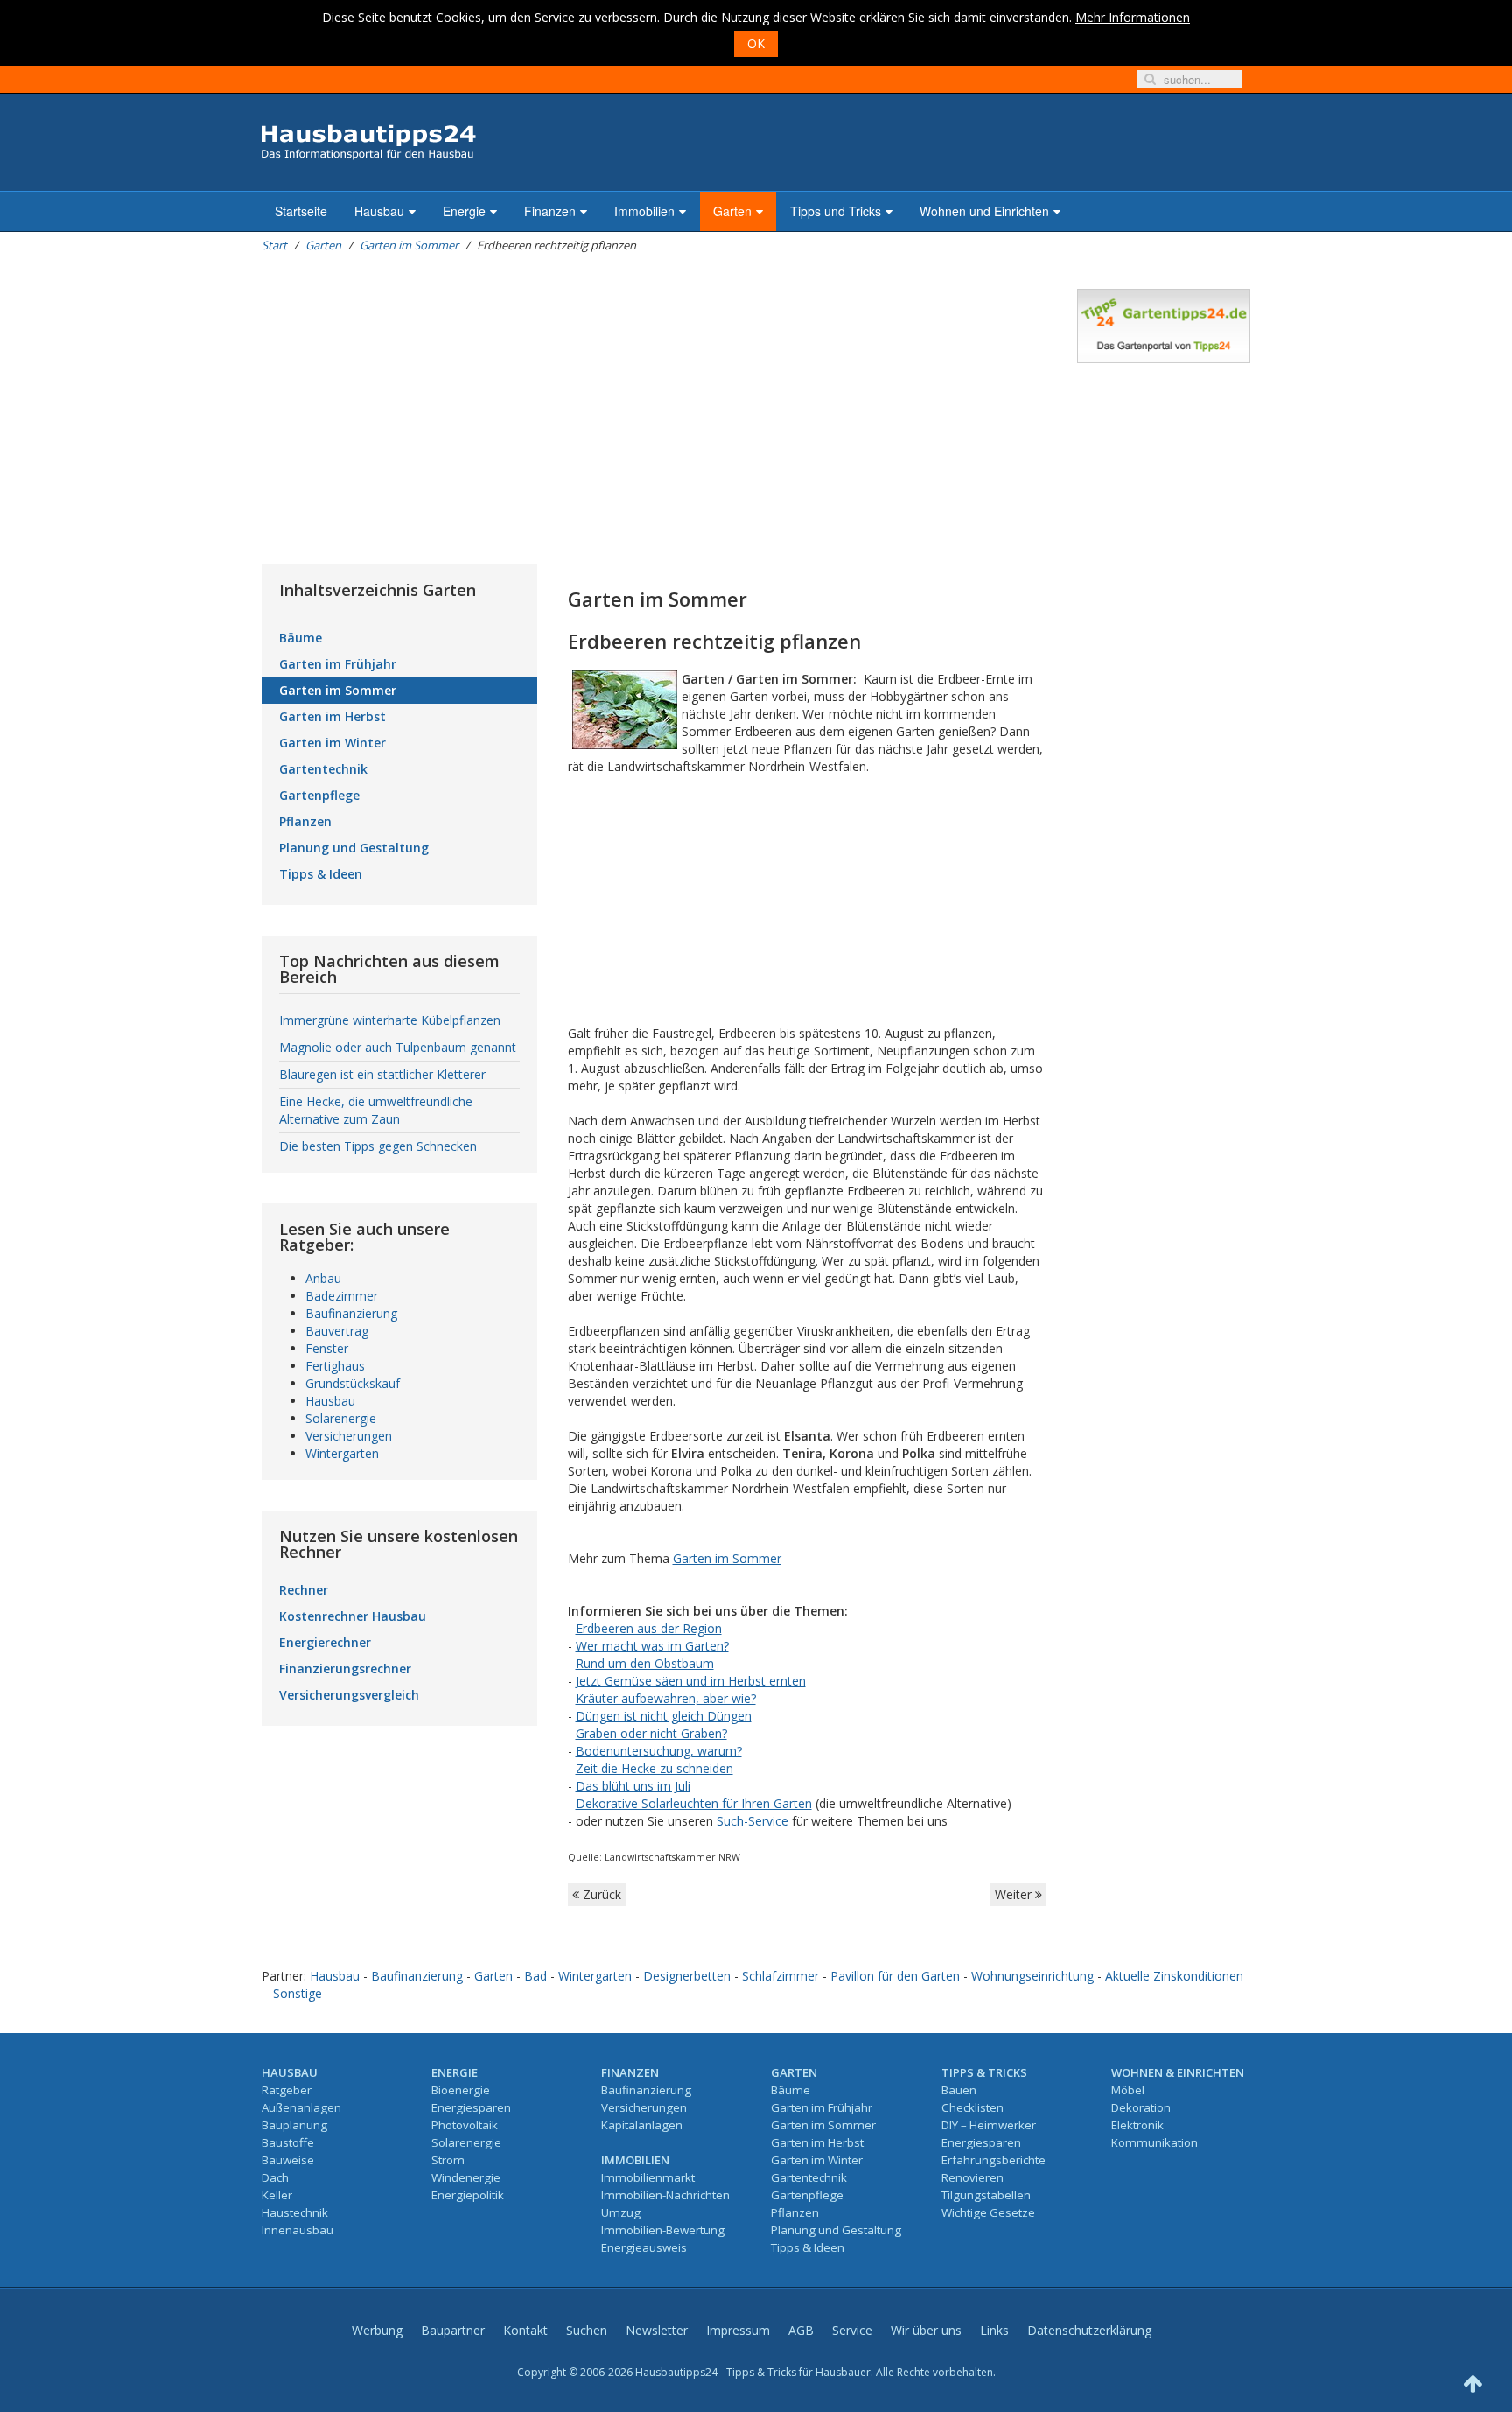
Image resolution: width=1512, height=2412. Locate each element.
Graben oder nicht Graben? (651, 1733)
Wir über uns (926, 2330)
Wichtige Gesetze (988, 2212)
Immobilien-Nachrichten (665, 2195)
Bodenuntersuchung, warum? (659, 1751)
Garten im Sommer (409, 245)
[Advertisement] (654, 411)
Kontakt (525, 2330)
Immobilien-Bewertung (663, 2230)
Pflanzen (305, 821)
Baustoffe (288, 2142)
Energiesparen (471, 2107)
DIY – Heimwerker (989, 2125)
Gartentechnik (323, 769)
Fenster (327, 1348)
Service (852, 2330)
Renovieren (973, 2177)
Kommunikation (1155, 2142)
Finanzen (550, 211)
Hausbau (379, 211)
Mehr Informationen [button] (1133, 17)
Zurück (600, 1894)
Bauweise (288, 2160)
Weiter (1015, 1894)
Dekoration (1141, 2107)
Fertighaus (335, 1366)
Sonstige (297, 1993)
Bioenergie (461, 2090)
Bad (535, 1976)
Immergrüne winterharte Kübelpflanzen (390, 1020)
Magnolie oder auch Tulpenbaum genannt (398, 1047)
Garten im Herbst (332, 716)
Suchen (587, 2330)
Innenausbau (297, 2230)
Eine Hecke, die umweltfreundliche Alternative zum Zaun (376, 1110)
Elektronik (1137, 2125)
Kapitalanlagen (642, 2125)
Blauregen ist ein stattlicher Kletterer (382, 1074)
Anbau (323, 1278)
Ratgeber (287, 2090)
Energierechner (325, 1642)
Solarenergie (341, 1418)
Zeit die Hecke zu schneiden (654, 1768)
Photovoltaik (465, 2125)
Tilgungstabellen (986, 2195)
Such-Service (752, 1821)
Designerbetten (687, 1976)
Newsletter (657, 2330)
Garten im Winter (332, 743)
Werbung (377, 2330)
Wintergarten (342, 1453)
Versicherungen (349, 1436)
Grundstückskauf (353, 1383)
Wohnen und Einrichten (984, 211)
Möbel (1128, 2090)
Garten (732, 211)
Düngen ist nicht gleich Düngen (664, 1716)
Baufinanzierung (351, 1313)
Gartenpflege (319, 795)
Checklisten (973, 2107)
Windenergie (466, 2177)
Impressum (738, 2330)
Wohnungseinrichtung (1032, 1976)
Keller (277, 2195)
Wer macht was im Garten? (652, 1646)
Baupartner (453, 2330)
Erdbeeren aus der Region (649, 1628)
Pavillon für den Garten (895, 1976)
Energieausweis (644, 2247)
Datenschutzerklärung (1089, 2330)
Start (274, 245)
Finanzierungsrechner (345, 1669)
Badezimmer (342, 1296)
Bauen (959, 2090)
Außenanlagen (301, 2107)
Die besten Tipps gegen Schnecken (378, 1146)
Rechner (304, 1590)
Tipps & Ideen (321, 874)
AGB (801, 2330)
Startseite (301, 211)
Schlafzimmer (780, 1976)
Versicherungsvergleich (349, 1695)
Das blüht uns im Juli (633, 1786)
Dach (275, 2177)
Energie (464, 211)
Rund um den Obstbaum (645, 1663)
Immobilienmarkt (648, 2177)
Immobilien (644, 211)
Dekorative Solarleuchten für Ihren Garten (694, 1803)
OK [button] (756, 43)
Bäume (301, 638)
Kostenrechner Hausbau (353, 1616)
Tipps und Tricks (836, 211)
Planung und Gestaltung (354, 848)
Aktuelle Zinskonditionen (1174, 1976)
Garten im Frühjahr (338, 664)
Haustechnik (295, 2212)
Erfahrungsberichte (994, 2160)
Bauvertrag (337, 1331)
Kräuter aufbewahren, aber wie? (666, 1698)
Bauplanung (294, 2125)
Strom (448, 2160)
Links (994, 2330)
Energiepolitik (468, 2195)
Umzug (621, 2212)
